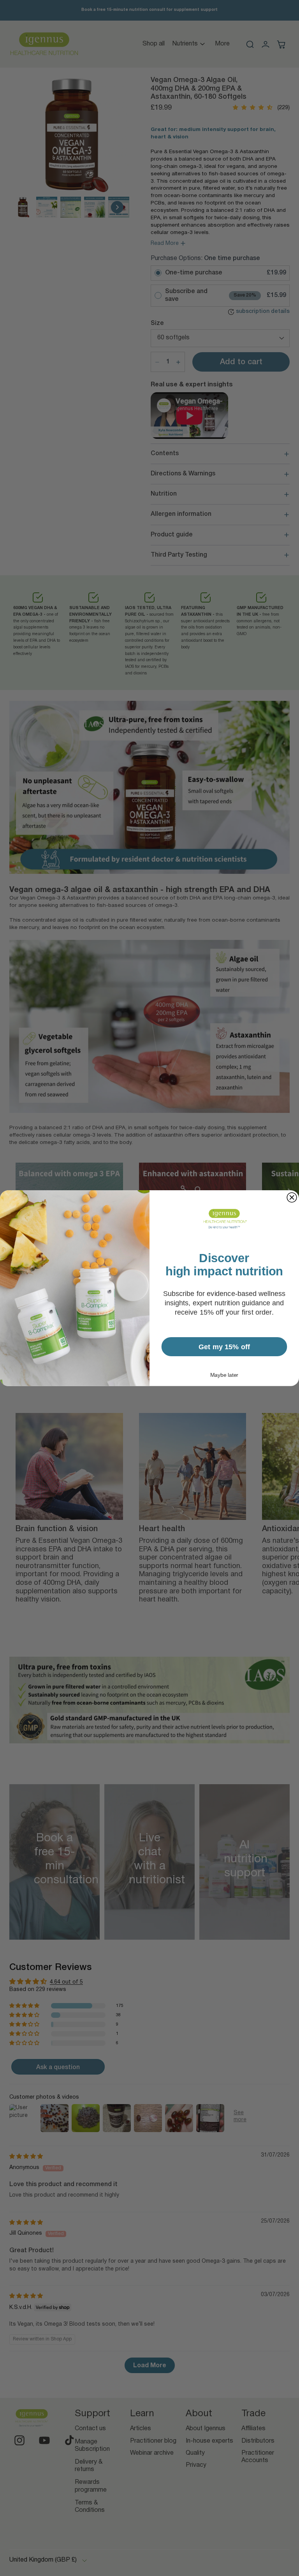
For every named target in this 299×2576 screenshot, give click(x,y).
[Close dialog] (292, 1197)
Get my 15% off (224, 1346)
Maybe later (224, 1375)
